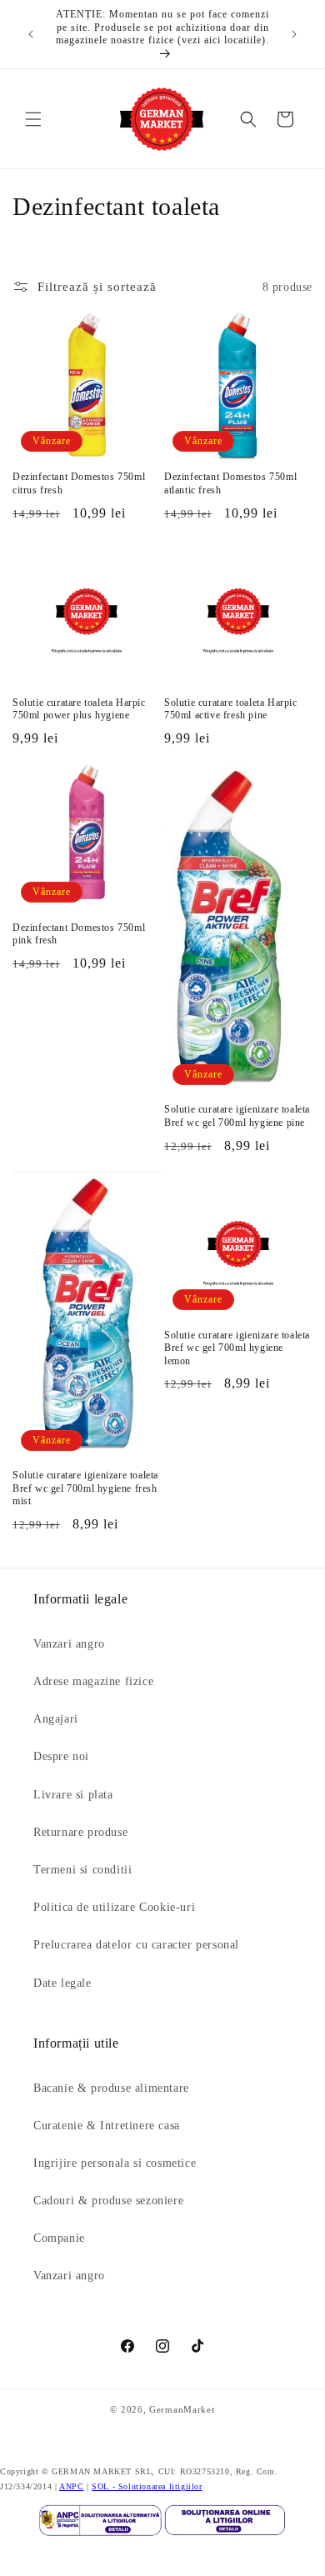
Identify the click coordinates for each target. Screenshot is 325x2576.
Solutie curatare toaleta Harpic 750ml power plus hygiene (79, 709)
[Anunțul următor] (294, 34)
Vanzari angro (69, 1644)
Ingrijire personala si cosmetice (115, 2163)
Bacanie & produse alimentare (111, 2088)
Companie (59, 2238)
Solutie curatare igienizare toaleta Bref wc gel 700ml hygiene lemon (237, 1348)
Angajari (56, 1719)
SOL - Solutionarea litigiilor (147, 2486)
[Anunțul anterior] (31, 34)
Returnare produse (80, 1832)
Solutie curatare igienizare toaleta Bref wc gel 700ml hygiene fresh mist (85, 1488)
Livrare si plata (73, 1795)
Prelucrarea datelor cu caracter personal (136, 1945)
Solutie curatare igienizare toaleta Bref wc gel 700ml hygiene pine (237, 1116)
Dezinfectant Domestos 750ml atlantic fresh (230, 483)
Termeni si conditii (82, 1870)
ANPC (71, 2486)
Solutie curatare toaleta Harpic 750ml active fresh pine (231, 709)
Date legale (62, 1983)
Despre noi (61, 1756)
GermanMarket (182, 2409)
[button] (33, 119)
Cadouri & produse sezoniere (108, 2201)
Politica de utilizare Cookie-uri (114, 1907)
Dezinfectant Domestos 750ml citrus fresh (79, 483)
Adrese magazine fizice (93, 1681)
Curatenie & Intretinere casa (107, 2126)
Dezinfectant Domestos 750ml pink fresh (79, 934)
